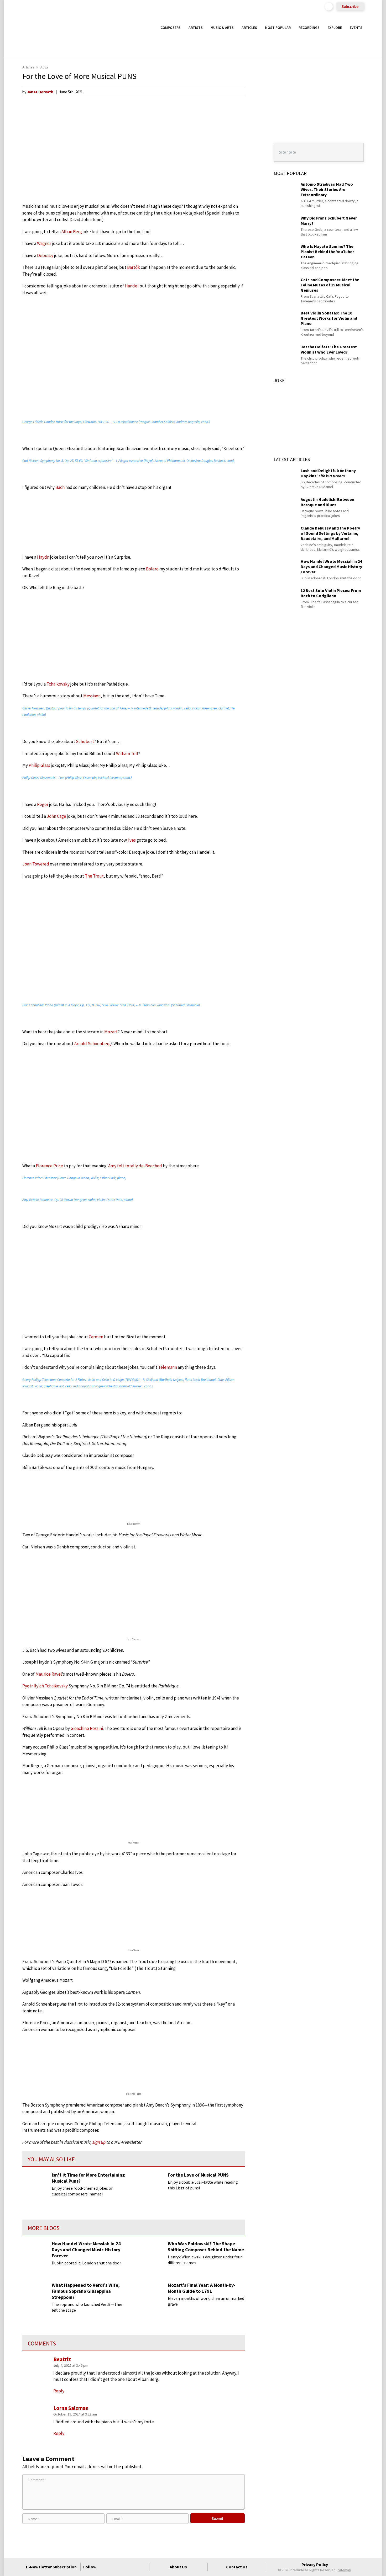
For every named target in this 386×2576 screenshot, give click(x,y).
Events (356, 28)
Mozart (111, 1032)
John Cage (56, 816)
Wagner (44, 243)
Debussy (45, 255)
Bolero (152, 569)
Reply (59, 2433)
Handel (132, 286)
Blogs (44, 67)
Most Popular (278, 28)
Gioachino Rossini (87, 1728)
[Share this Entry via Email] (254, 92)
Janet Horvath (40, 92)
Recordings (309, 28)
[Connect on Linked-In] (133, 2567)
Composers (171, 28)
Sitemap (345, 2570)
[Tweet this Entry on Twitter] (254, 117)
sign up (99, 2142)
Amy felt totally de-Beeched (135, 1166)
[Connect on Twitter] (114, 2567)
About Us (178, 2567)
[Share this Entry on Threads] (254, 134)
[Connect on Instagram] (123, 2567)
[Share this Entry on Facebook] (254, 109)
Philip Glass (39, 765)
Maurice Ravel (49, 1674)
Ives (132, 840)
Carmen (96, 1337)
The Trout (94, 876)
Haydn (43, 557)
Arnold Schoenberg (92, 1044)
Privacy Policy (315, 2564)
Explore (335, 28)
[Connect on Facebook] (105, 2567)
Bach (60, 487)
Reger (43, 804)
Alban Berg (72, 232)
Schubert (85, 741)
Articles (249, 28)
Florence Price (49, 1166)
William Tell (127, 753)
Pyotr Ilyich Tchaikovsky (45, 1686)
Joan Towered (36, 864)
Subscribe (350, 6)
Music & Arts (222, 28)
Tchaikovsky (58, 684)
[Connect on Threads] (142, 2567)
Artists (196, 28)
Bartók (134, 267)
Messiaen (92, 696)
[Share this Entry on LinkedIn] (254, 126)
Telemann (168, 1367)
